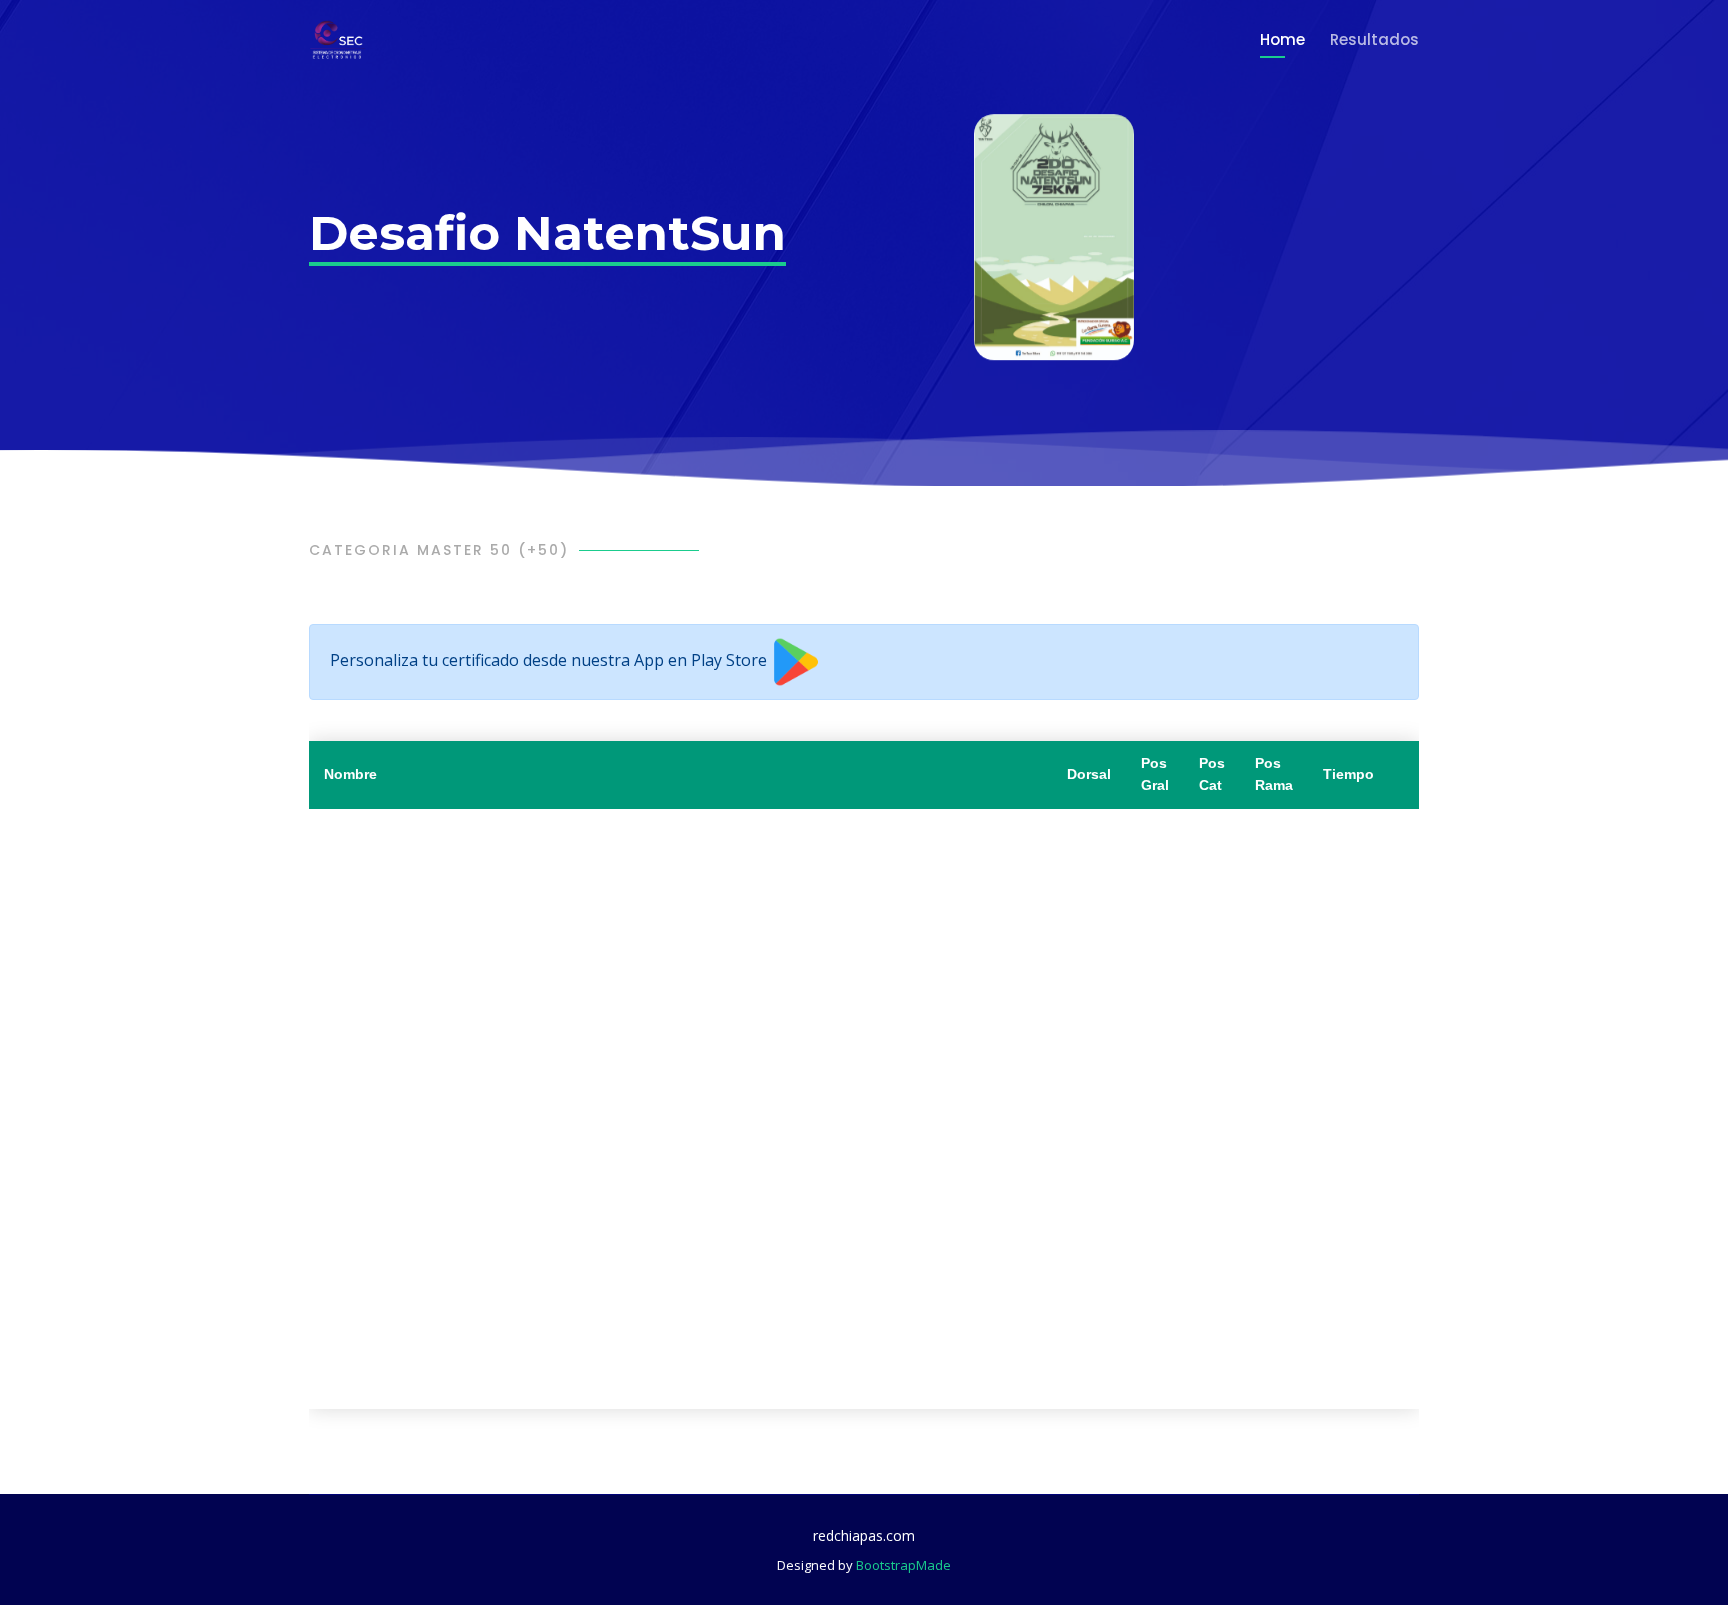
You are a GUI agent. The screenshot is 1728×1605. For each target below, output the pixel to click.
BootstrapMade (903, 1565)
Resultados (1374, 39)
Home (1282, 39)
